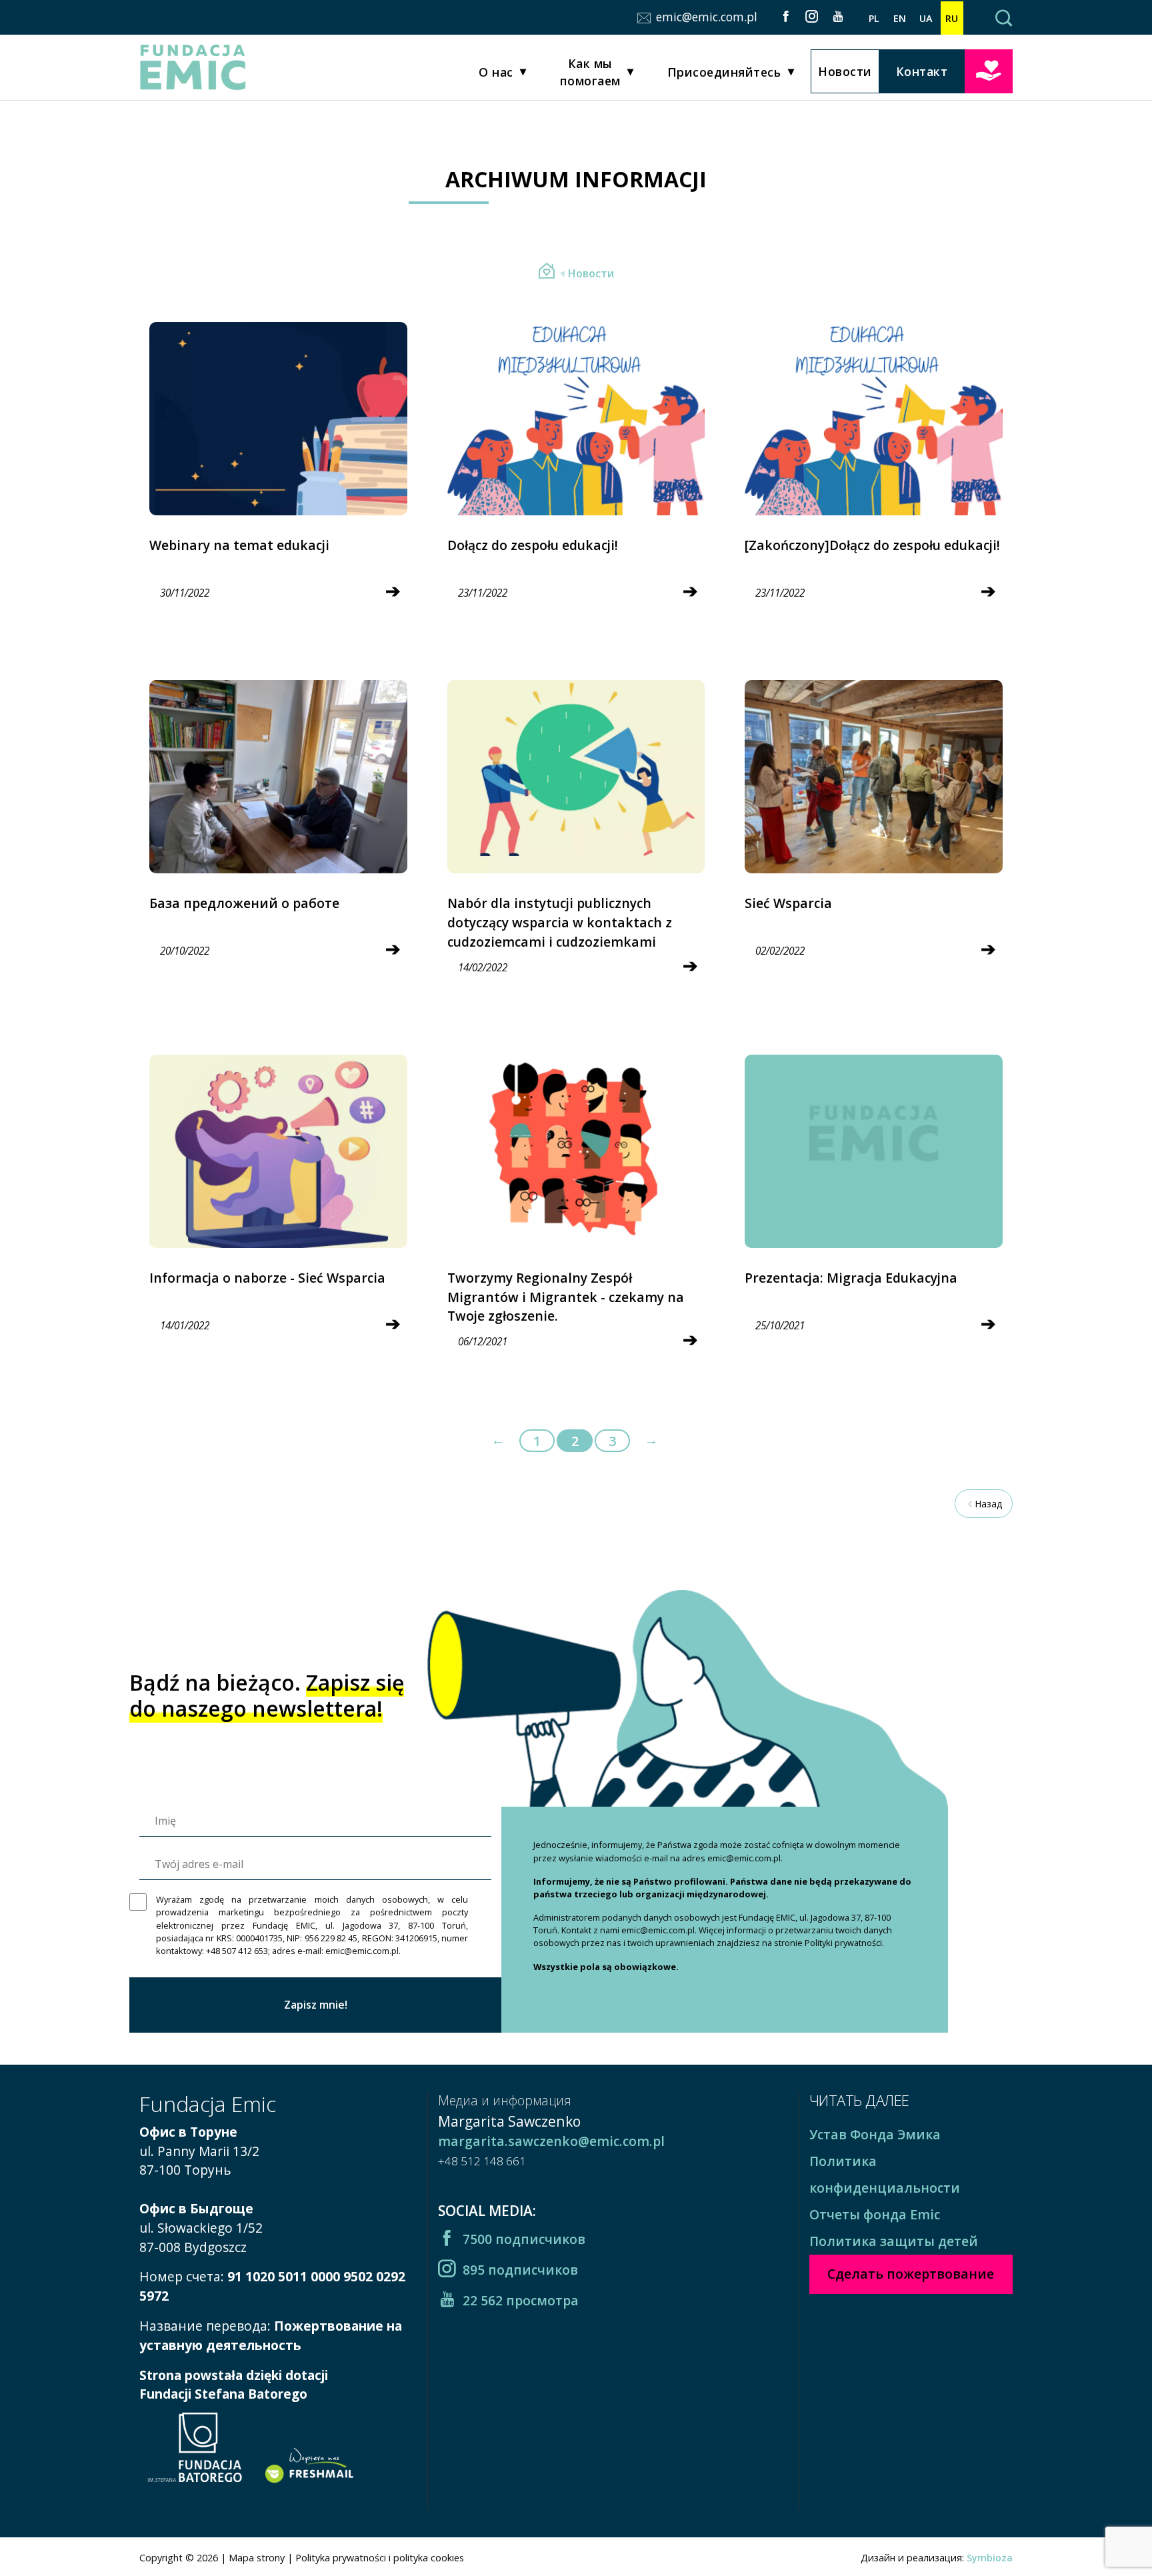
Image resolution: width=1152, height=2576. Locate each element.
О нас (496, 72)
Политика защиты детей (894, 2241)
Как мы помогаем (590, 72)
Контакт (922, 71)
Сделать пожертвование (989, 70)
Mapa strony (257, 2558)
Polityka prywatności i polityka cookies (380, 2558)
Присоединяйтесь (724, 72)
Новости (845, 71)
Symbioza (990, 2558)
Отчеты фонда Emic (875, 2214)
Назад (988, 1504)
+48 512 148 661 (482, 2161)
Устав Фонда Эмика (875, 2134)
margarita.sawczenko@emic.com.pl (551, 2141)
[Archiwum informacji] (547, 273)
